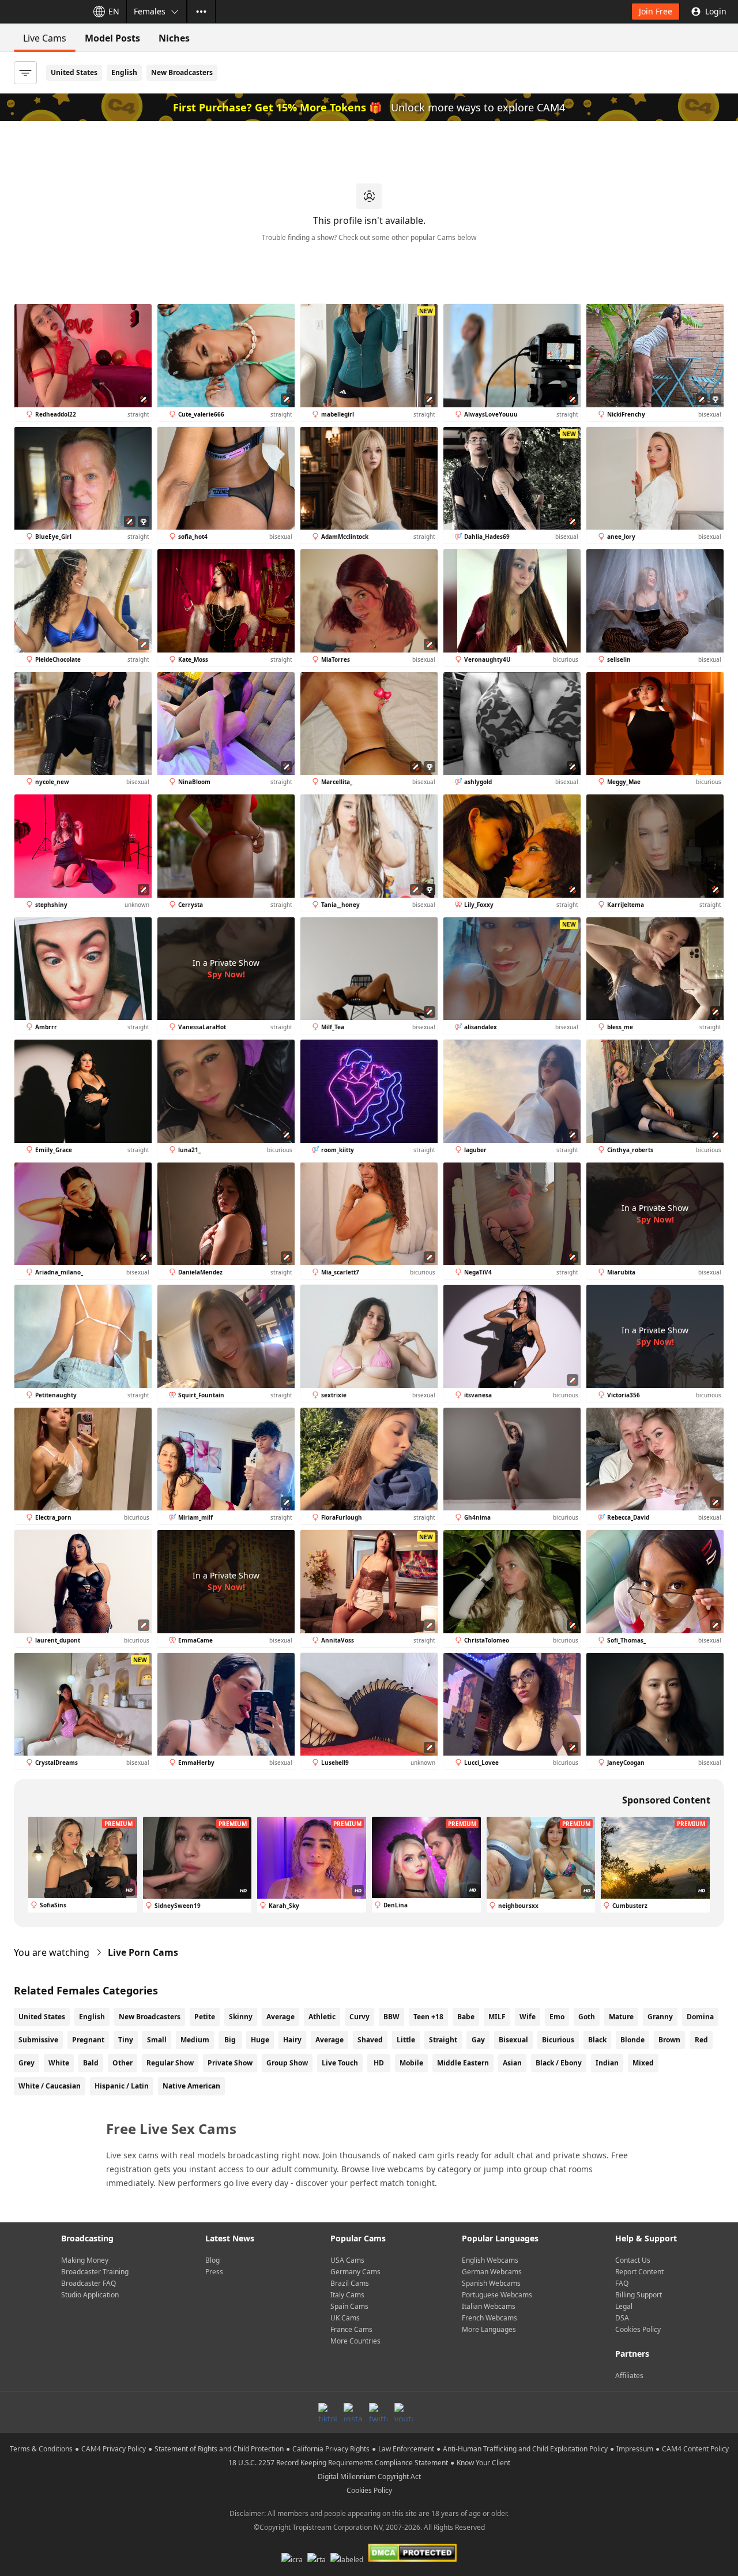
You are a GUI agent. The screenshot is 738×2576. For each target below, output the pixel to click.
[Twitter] (378, 2412)
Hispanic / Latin (122, 2086)
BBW (391, 2017)
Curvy (359, 2017)
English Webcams (490, 2260)
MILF (497, 2017)
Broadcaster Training (95, 2272)
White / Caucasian (50, 2086)
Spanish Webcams (491, 2283)
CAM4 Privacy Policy (114, 2449)
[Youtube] (404, 2412)
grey (27, 2063)
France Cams (351, 2329)
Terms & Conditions (41, 2449)
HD (379, 2063)
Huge (260, 2040)
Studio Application (90, 2295)
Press (214, 2272)
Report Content (639, 2272)
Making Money (85, 2260)
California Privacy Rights (331, 2449)
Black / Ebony (559, 2063)
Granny (660, 2017)
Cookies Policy (638, 2329)
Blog (212, 2260)
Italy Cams (347, 2295)
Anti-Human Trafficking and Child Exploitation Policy (525, 2449)
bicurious (558, 2040)
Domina (700, 2017)
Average (280, 2017)
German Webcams (492, 2272)
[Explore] (201, 12)
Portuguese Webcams (497, 2295)
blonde (632, 2040)
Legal (624, 2306)
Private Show (230, 2063)
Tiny (126, 2040)
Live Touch (340, 2063)
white (59, 2063)
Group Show (287, 2063)
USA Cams (347, 2260)
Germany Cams (355, 2272)
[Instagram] (353, 2412)
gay (478, 2040)
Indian (607, 2063)
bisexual (513, 2040)
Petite (205, 2017)
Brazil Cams (350, 2283)
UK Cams (345, 2318)
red (701, 2040)
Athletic (322, 2017)
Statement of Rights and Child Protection (219, 2449)
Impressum (635, 2449)
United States (74, 72)
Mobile (411, 2063)
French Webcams (490, 2318)
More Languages (489, 2329)
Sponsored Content (666, 1800)
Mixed (643, 2063)
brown (669, 2040)
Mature (621, 2017)
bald (91, 2063)
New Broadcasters (182, 72)
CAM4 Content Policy (695, 2449)
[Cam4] (42, 12)
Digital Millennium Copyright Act (369, 2476)
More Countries (355, 2341)
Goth (587, 2017)
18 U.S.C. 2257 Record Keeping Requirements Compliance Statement (338, 2463)
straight (443, 2040)
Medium (195, 2040)
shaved (370, 2040)
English (124, 72)
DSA (622, 2318)
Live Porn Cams (143, 1952)
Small (157, 2040)
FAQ (622, 2283)
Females (150, 11)
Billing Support (639, 2295)
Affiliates (629, 2376)
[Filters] (25, 73)
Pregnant (88, 2040)
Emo (557, 2017)
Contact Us (633, 2260)
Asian (512, 2063)
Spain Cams (349, 2306)
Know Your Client (483, 2463)
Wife (528, 2017)
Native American (191, 2086)
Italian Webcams (489, 2306)
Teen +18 (428, 2017)
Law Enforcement (406, 2449)
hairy (292, 2040)
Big (230, 2040)
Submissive (38, 2040)
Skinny (241, 2017)
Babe (466, 2017)
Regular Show (170, 2063)
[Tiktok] (327, 2412)
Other (123, 2063)
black (597, 2040)
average (330, 2040)
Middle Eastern (463, 2063)
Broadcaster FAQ (89, 2283)
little (406, 2040)
